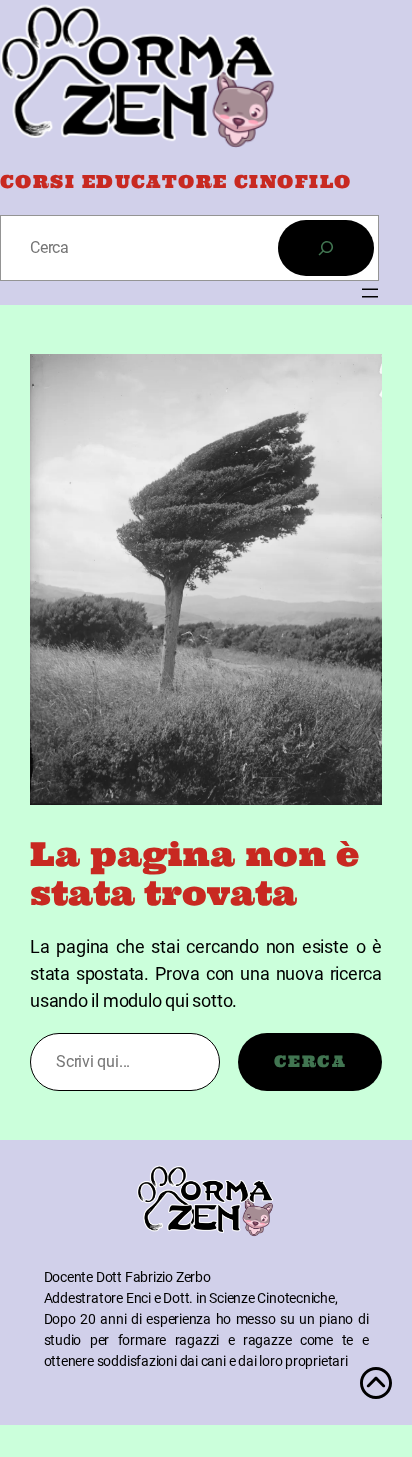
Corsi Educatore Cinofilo (176, 181)
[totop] (376, 1392)
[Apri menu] (370, 293)
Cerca (310, 1061)
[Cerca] (326, 248)
